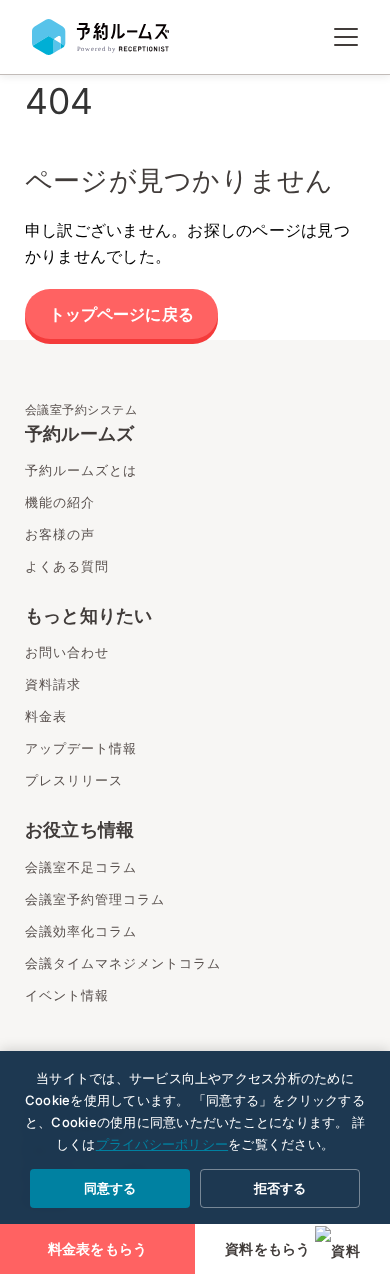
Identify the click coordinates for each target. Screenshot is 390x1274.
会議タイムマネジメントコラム (123, 963)
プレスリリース (74, 780)
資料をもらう (267, 1249)
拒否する (280, 1188)
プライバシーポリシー (162, 1144)
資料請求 (53, 684)
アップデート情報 (81, 748)
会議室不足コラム (81, 867)
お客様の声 (60, 534)
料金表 (46, 716)
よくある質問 (67, 566)
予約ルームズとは (81, 470)
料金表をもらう (98, 1249)
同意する (110, 1188)
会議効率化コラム (81, 931)
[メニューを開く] (346, 37)
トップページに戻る (121, 314)
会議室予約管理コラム (95, 899)
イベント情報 (67, 995)
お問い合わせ (67, 652)
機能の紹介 (60, 502)
